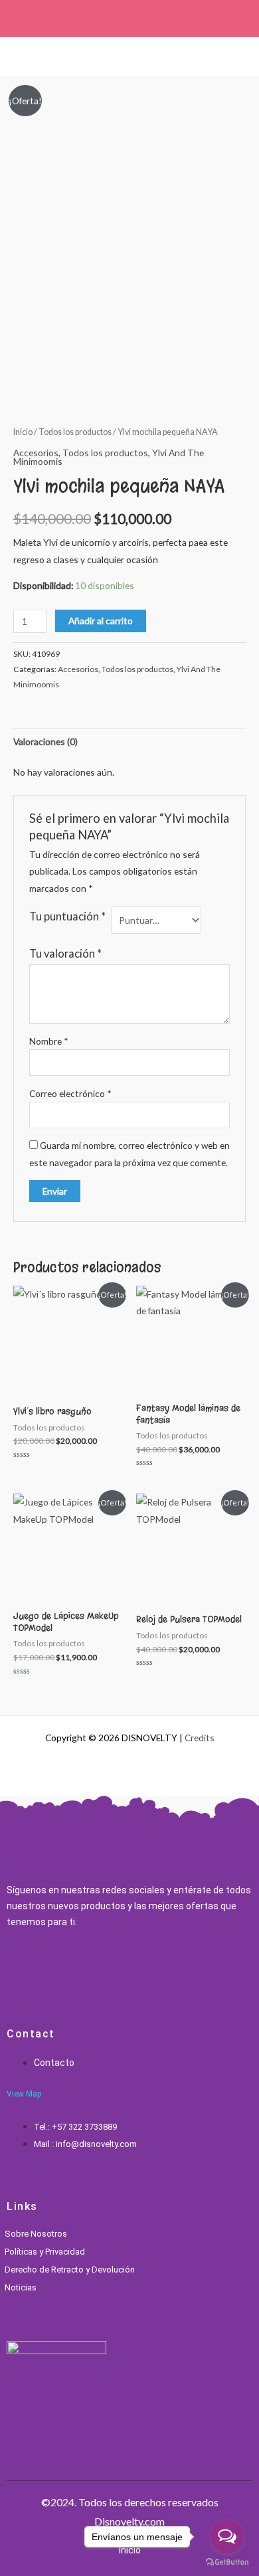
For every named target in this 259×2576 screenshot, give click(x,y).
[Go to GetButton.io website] (227, 2562)
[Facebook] (10, 1970)
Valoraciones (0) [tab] (45, 741)
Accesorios (36, 453)
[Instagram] (32, 1970)
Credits (200, 1738)
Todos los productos (75, 432)
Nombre (49, 1041)
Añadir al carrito (101, 621)
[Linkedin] (54, 1970)
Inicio (23, 432)
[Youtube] (76, 1970)
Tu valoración (65, 953)
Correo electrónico (70, 1093)
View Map (24, 2094)
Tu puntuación (67, 916)
